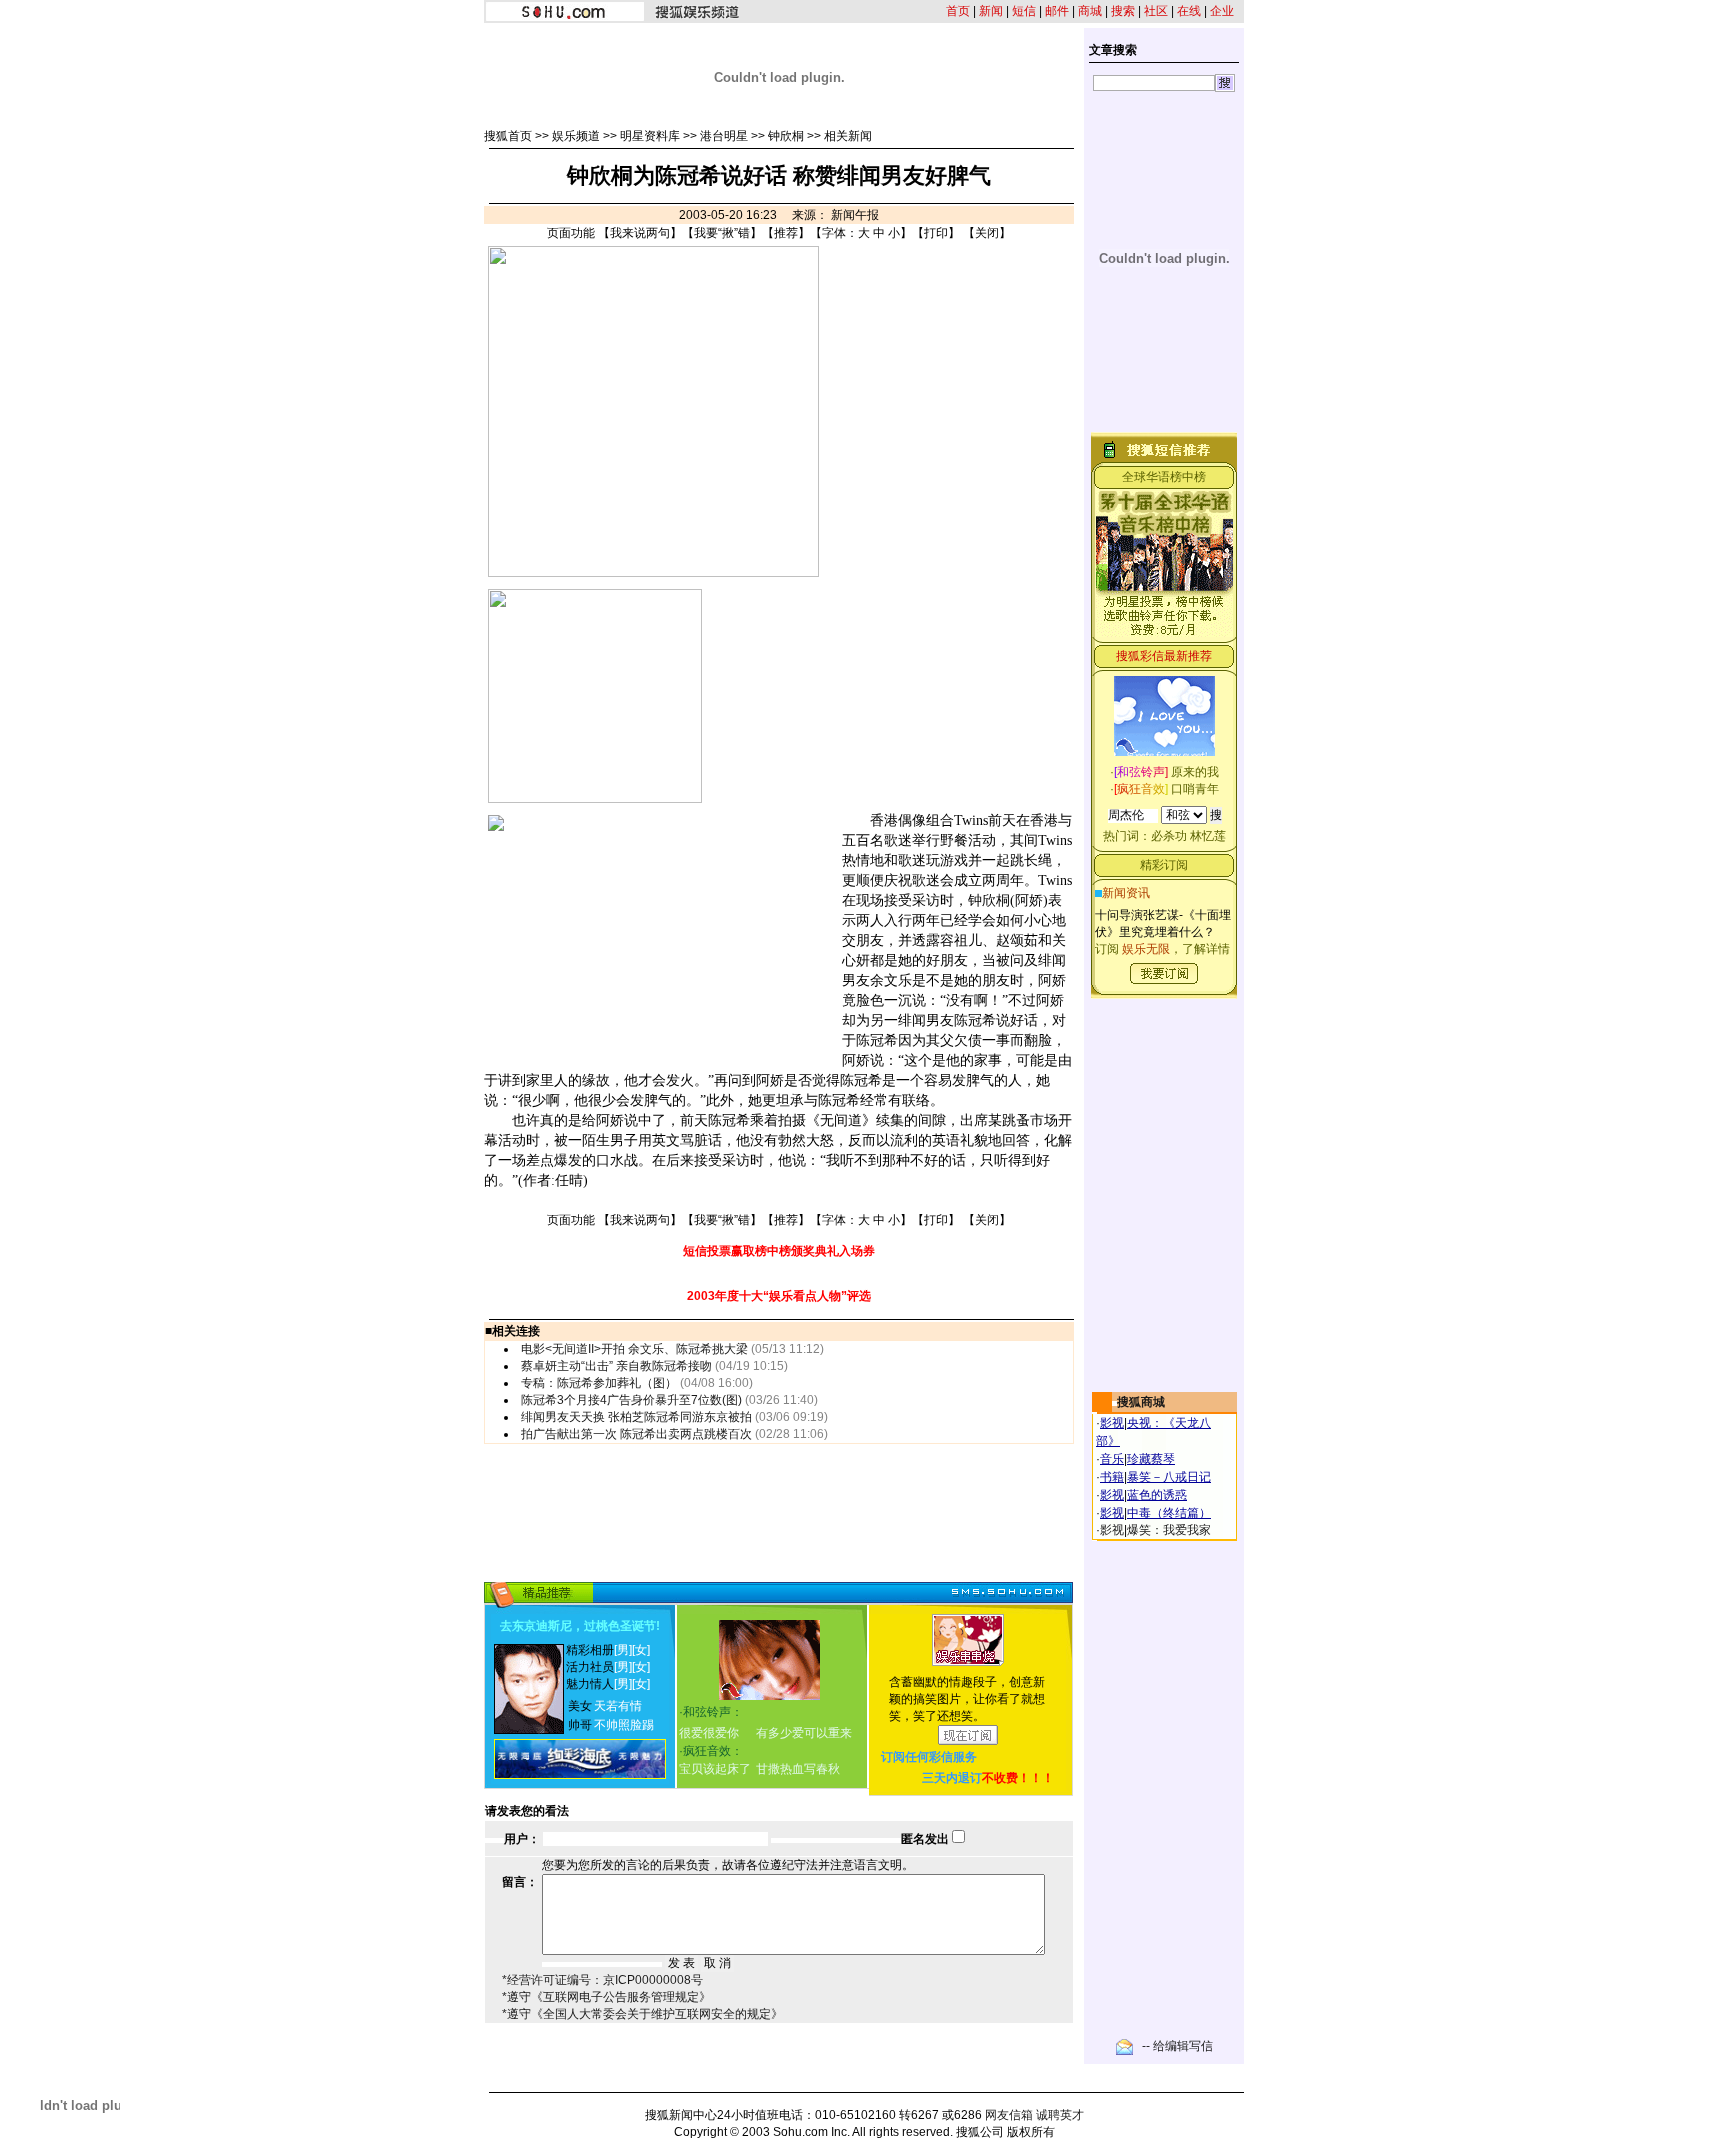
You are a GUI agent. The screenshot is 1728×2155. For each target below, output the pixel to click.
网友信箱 (1009, 2115)
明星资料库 (650, 136)
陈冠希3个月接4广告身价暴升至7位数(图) (631, 1400)
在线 (1189, 11)
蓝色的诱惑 (1157, 1495)
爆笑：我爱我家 (1169, 1530)
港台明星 (724, 136)
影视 (1112, 1423)
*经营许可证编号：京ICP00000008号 (602, 1980)
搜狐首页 (508, 136)
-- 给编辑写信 (1177, 2046)
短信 (1024, 11)
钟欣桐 (786, 136)
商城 (1090, 11)
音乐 (1112, 1459)
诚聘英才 (1060, 2115)
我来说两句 (640, 233)
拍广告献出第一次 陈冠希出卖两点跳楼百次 (636, 1434)
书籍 (1112, 1477)
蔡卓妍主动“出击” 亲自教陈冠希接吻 (616, 1366)
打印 (936, 233)
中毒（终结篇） (1169, 1513)
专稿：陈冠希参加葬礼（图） (599, 1383)
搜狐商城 (1141, 1402)
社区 (1156, 11)
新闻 (991, 11)
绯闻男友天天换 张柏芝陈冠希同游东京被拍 (636, 1417)
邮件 (1057, 11)
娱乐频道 (576, 136)
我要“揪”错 (722, 233)
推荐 (786, 233)
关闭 (987, 233)
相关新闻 (848, 136)
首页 (958, 11)
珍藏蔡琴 (1151, 1459)
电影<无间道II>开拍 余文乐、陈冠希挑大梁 (634, 1349)
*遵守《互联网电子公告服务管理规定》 (606, 1997)
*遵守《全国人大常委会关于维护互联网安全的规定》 (642, 2014)
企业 (1222, 11)
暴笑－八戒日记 (1169, 1477)
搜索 (1123, 11)
